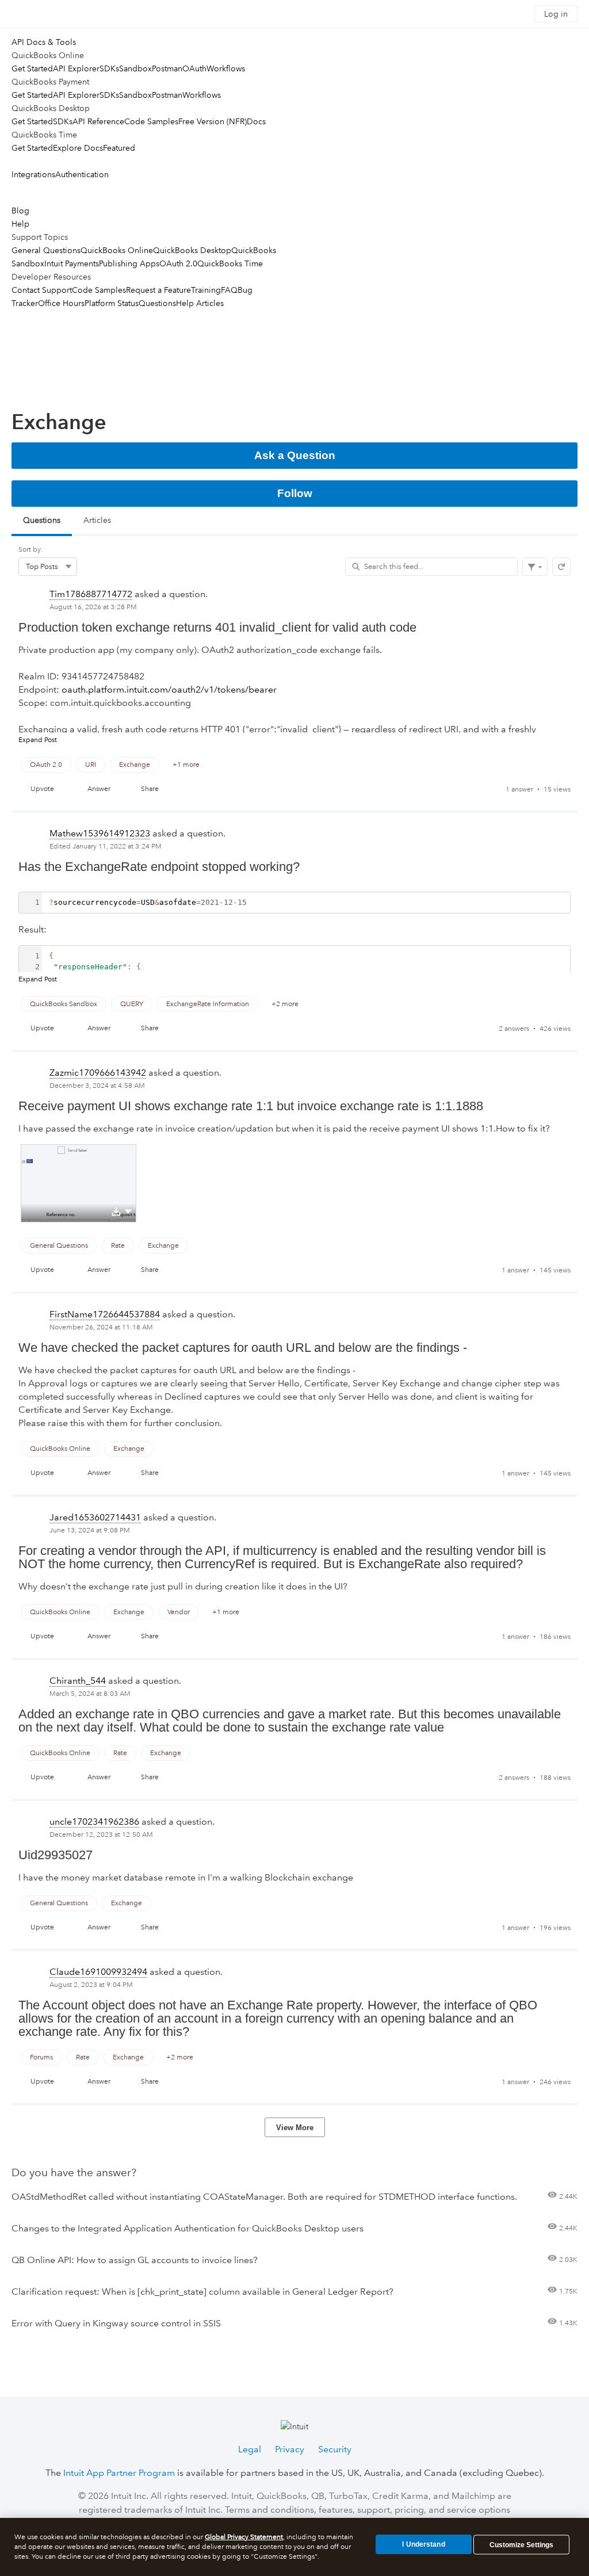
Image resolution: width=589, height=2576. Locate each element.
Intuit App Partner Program (119, 2473)
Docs (256, 121)
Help (20, 224)
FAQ (229, 290)
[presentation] (294, 697)
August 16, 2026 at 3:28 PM (93, 607)
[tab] (42, 521)
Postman (167, 68)
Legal (250, 2449)
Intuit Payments (72, 263)
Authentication (82, 174)
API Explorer (76, 68)
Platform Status (112, 303)
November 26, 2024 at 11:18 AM (101, 1327)
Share (150, 789)
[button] (128, 1211)
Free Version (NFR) (213, 121)
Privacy (290, 2449)
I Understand (423, 2544)
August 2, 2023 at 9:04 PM (91, 1985)
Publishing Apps (129, 263)
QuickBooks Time (230, 263)
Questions (157, 303)
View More (295, 2128)
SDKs (109, 68)
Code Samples (151, 121)
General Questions (46, 250)
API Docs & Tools (44, 42)
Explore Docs (78, 148)
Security (335, 2449)
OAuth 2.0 (178, 263)
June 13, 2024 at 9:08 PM (90, 1530)
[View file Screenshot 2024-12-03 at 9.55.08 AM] (79, 1183)
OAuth (194, 68)
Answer (99, 789)
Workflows (226, 68)
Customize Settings (521, 2545)
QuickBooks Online (117, 250)
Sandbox (135, 68)
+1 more (186, 765)
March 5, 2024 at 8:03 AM (90, 1694)
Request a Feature (158, 290)
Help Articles (200, 303)
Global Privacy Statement (244, 2537)
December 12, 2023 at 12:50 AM (101, 1835)
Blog (20, 211)
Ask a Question (295, 455)
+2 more (285, 1004)
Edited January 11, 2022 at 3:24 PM (106, 846)
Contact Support (42, 290)
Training (206, 290)
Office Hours (61, 303)
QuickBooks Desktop (192, 250)
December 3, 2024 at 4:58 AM (97, 1086)
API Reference (98, 121)
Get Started (32, 68)
